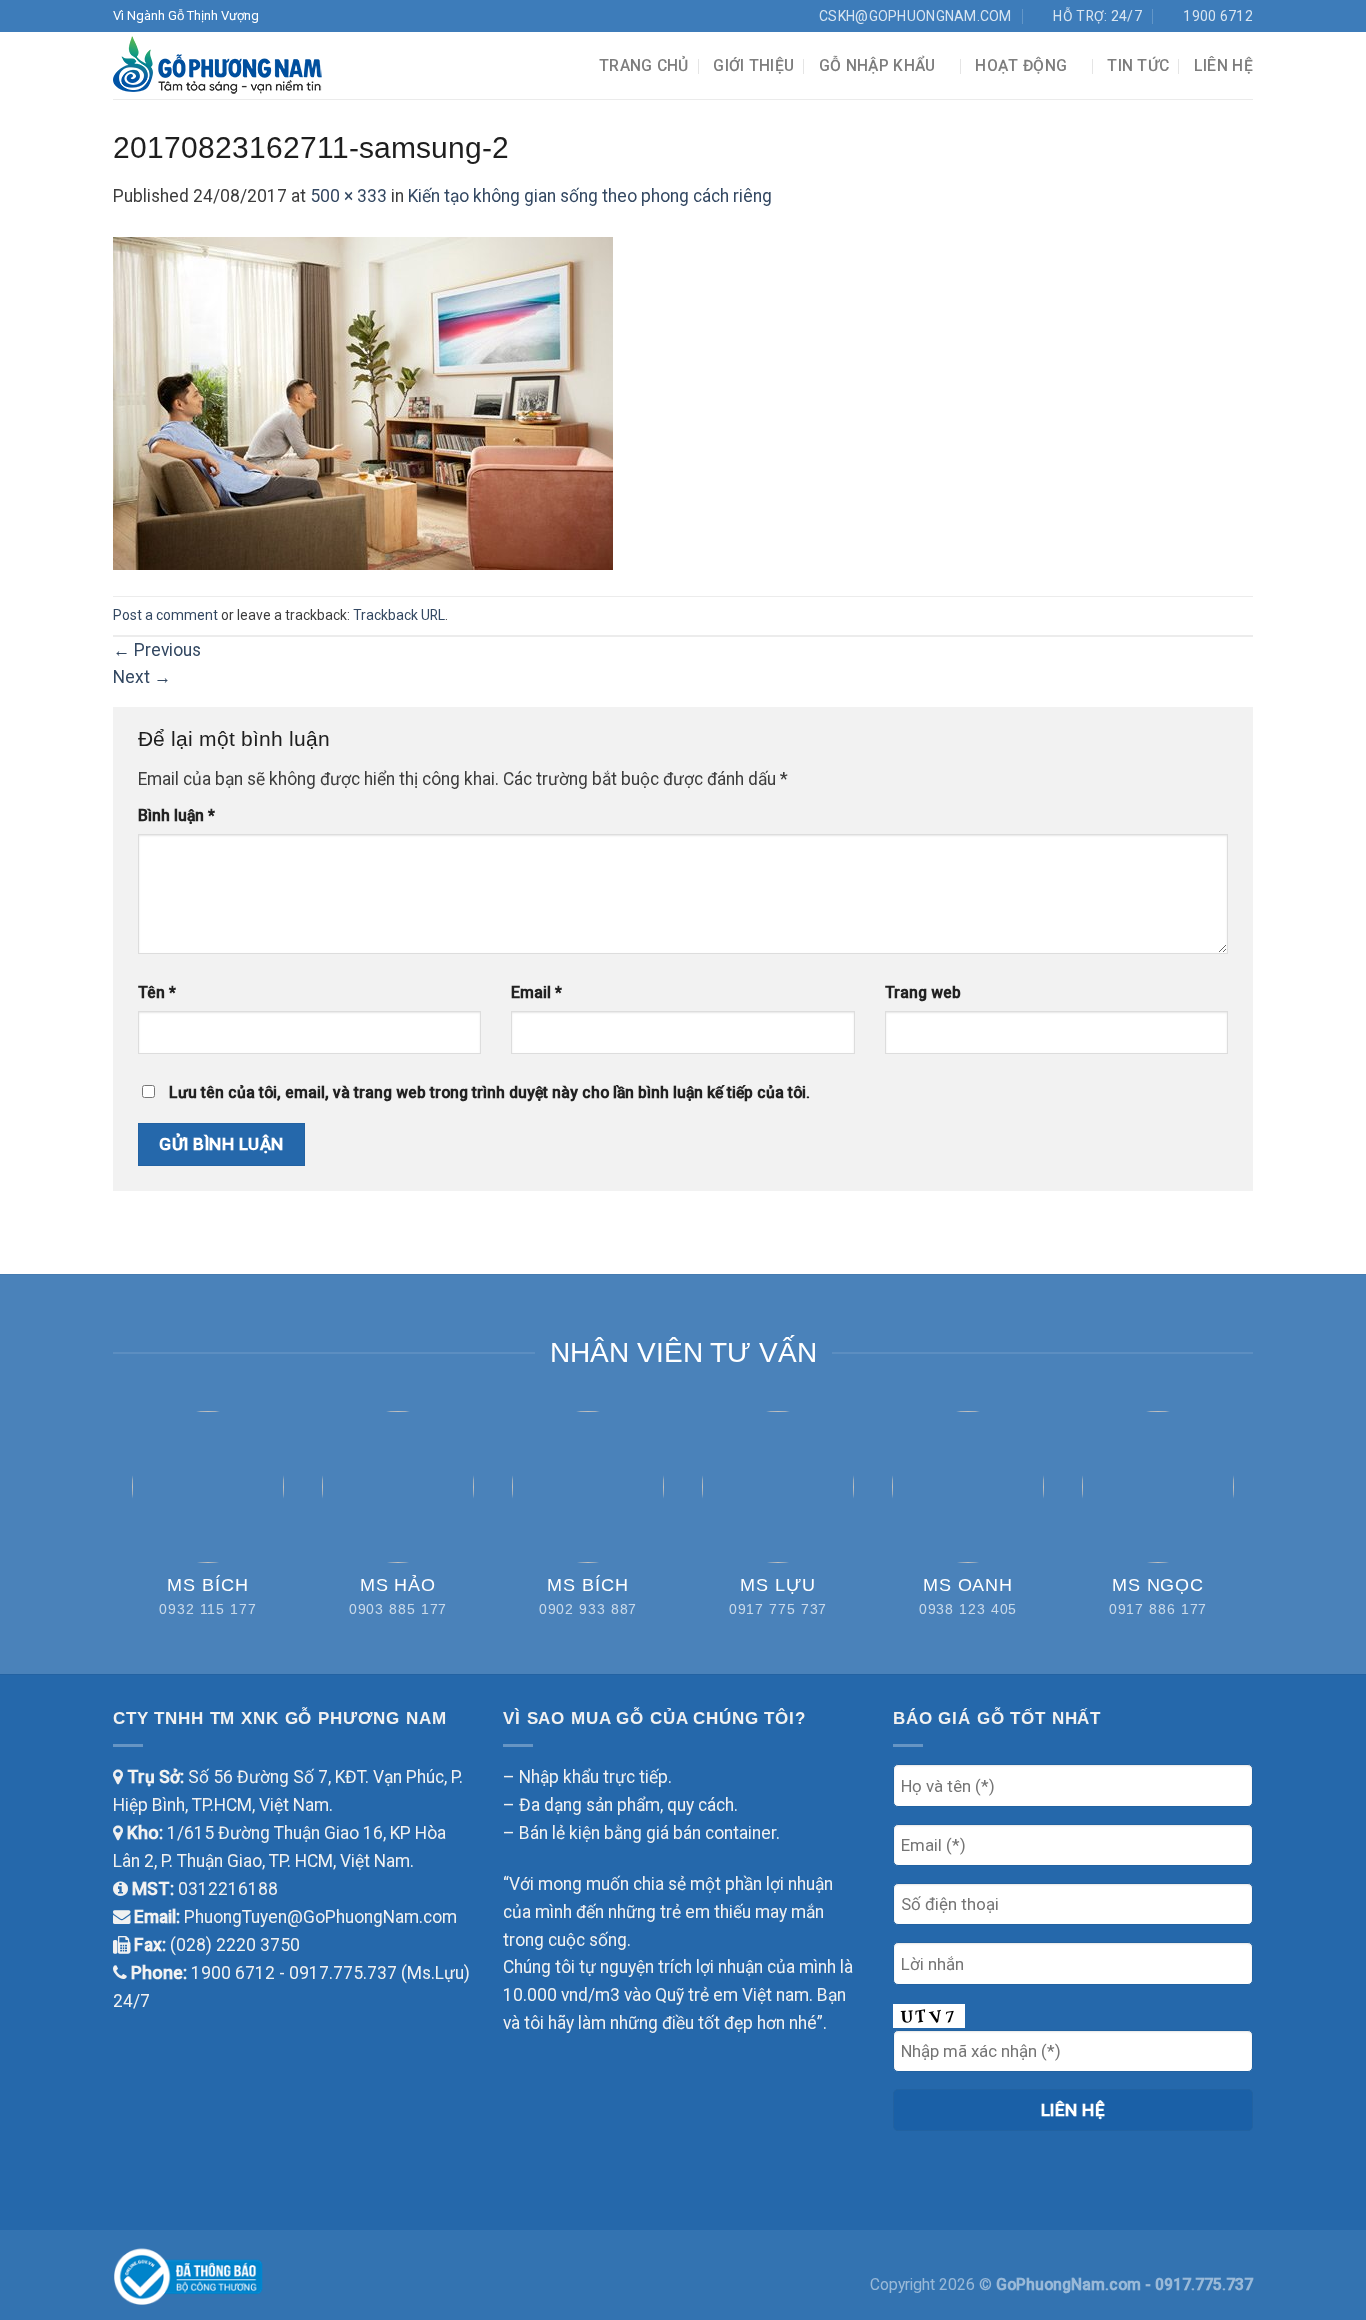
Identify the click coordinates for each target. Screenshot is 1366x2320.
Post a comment (165, 615)
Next (142, 677)
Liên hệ (1223, 65)
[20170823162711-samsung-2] (363, 402)
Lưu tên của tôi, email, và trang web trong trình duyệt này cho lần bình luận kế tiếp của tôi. (489, 1092)
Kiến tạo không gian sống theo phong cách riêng (590, 196)
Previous (157, 650)
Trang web (923, 992)
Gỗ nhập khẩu (877, 65)
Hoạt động (1021, 65)
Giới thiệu (753, 65)
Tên (157, 992)
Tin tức (1138, 65)
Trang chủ (644, 65)
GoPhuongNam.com (1070, 2284)
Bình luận (176, 815)
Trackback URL (399, 615)
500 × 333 (348, 196)
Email (536, 992)
